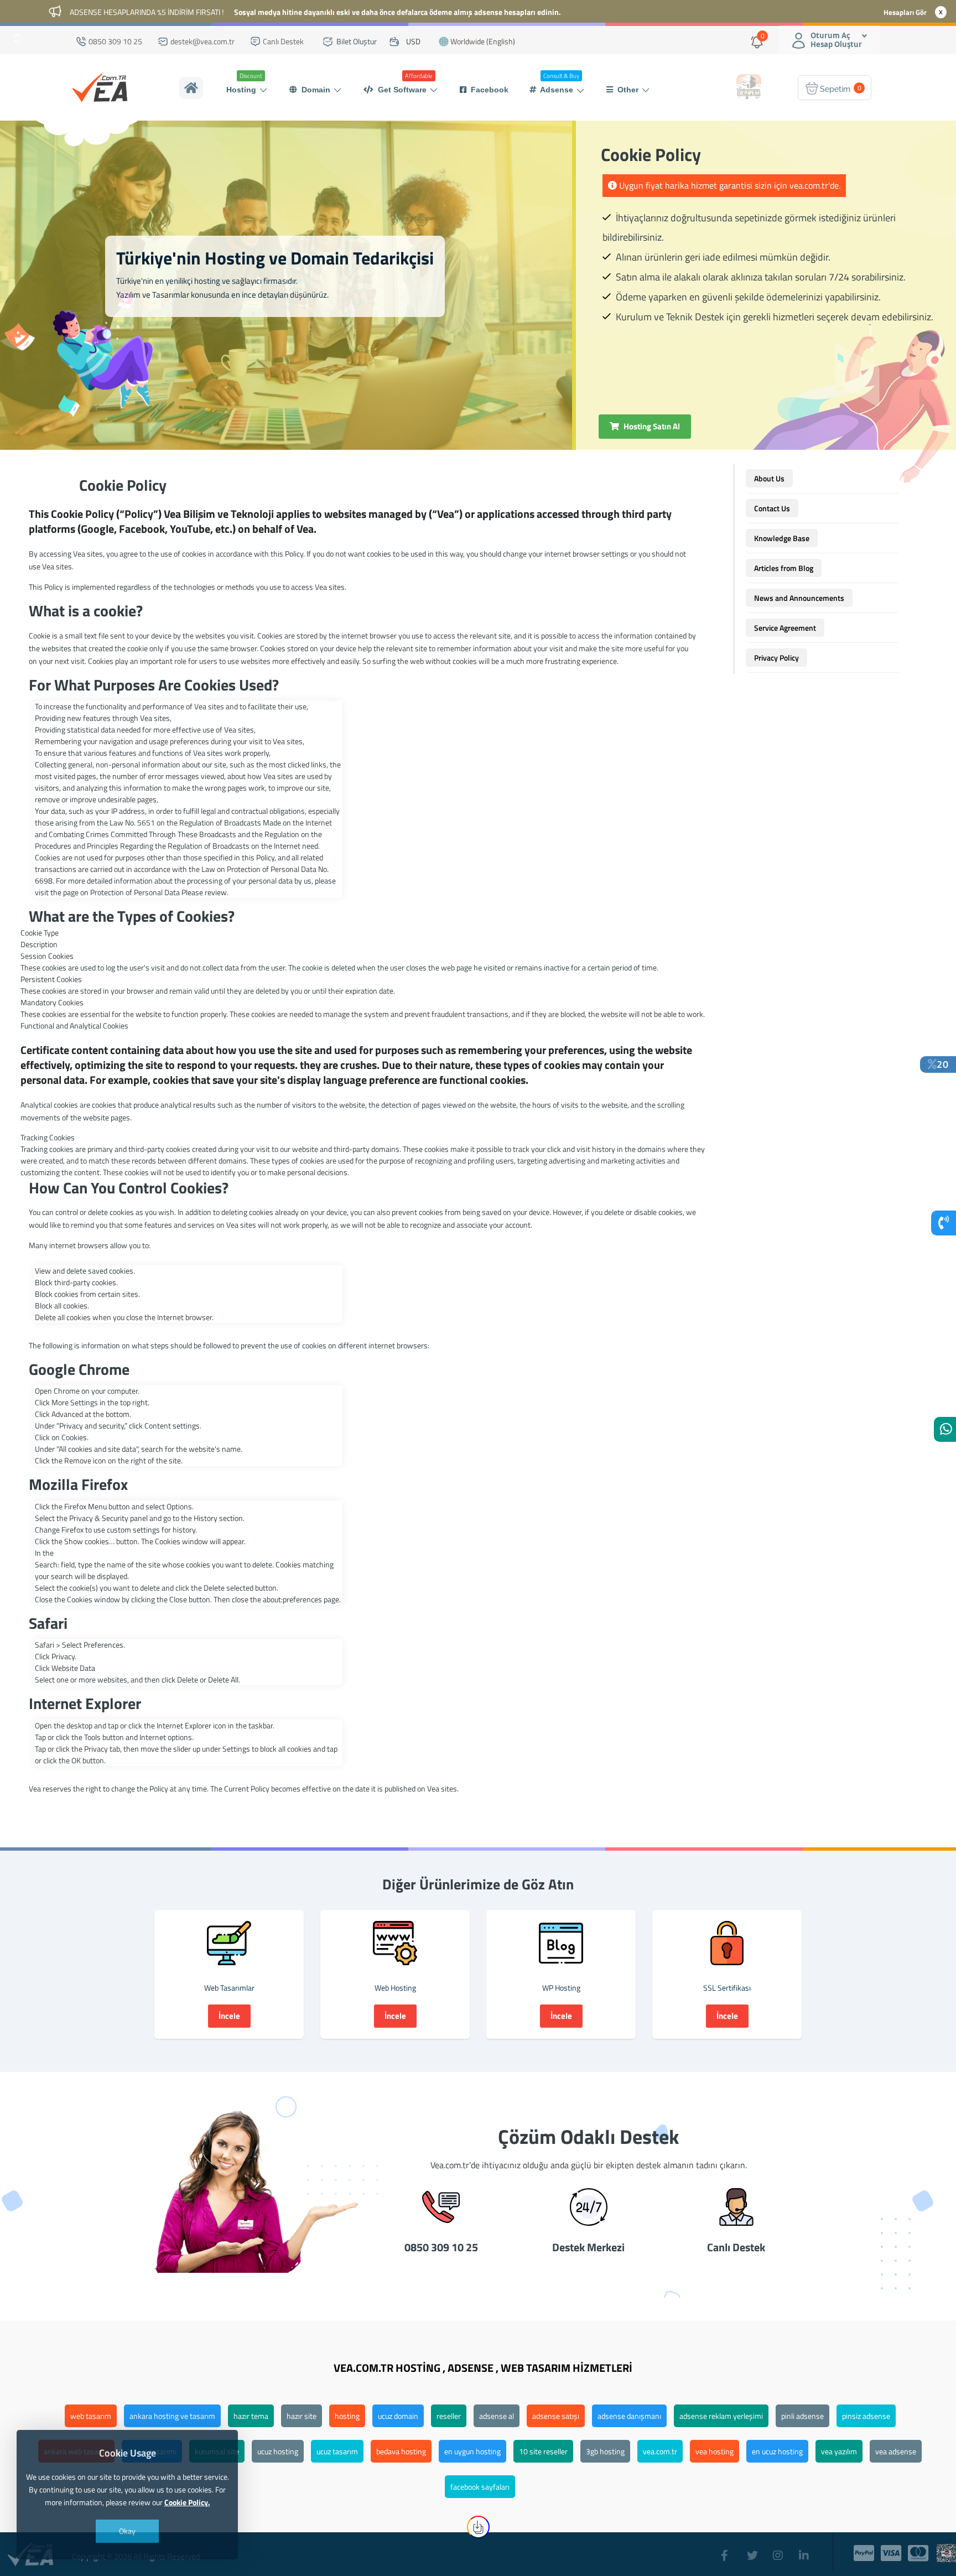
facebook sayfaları (480, 2487)
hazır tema (251, 2416)
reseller (449, 2416)
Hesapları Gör (905, 12)
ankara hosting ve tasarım (172, 2416)
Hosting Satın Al (651, 426)
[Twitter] (754, 2550)
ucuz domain (398, 2416)
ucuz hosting (278, 2451)
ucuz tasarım (337, 2451)
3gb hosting (605, 2451)
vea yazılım (839, 2451)
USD (414, 41)
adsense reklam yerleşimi (721, 2416)
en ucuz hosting (777, 2451)
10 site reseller (543, 2451)
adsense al (497, 2416)
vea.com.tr (660, 2451)
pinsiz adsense (866, 2416)
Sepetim (841, 88)
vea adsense (896, 2451)
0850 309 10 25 (115, 41)
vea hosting (715, 2451)
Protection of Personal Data (135, 892)
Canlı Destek (282, 41)
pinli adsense (802, 2416)
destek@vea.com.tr (202, 41)
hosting (347, 2416)
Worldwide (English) (482, 41)
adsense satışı (556, 2416)
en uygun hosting (472, 2451)
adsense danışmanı (629, 2416)
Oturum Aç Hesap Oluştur (836, 40)
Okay (127, 2531)
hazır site (302, 2416)
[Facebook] (728, 2550)
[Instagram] (780, 2550)
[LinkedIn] (806, 2550)
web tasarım (91, 2416)
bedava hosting (401, 2451)
